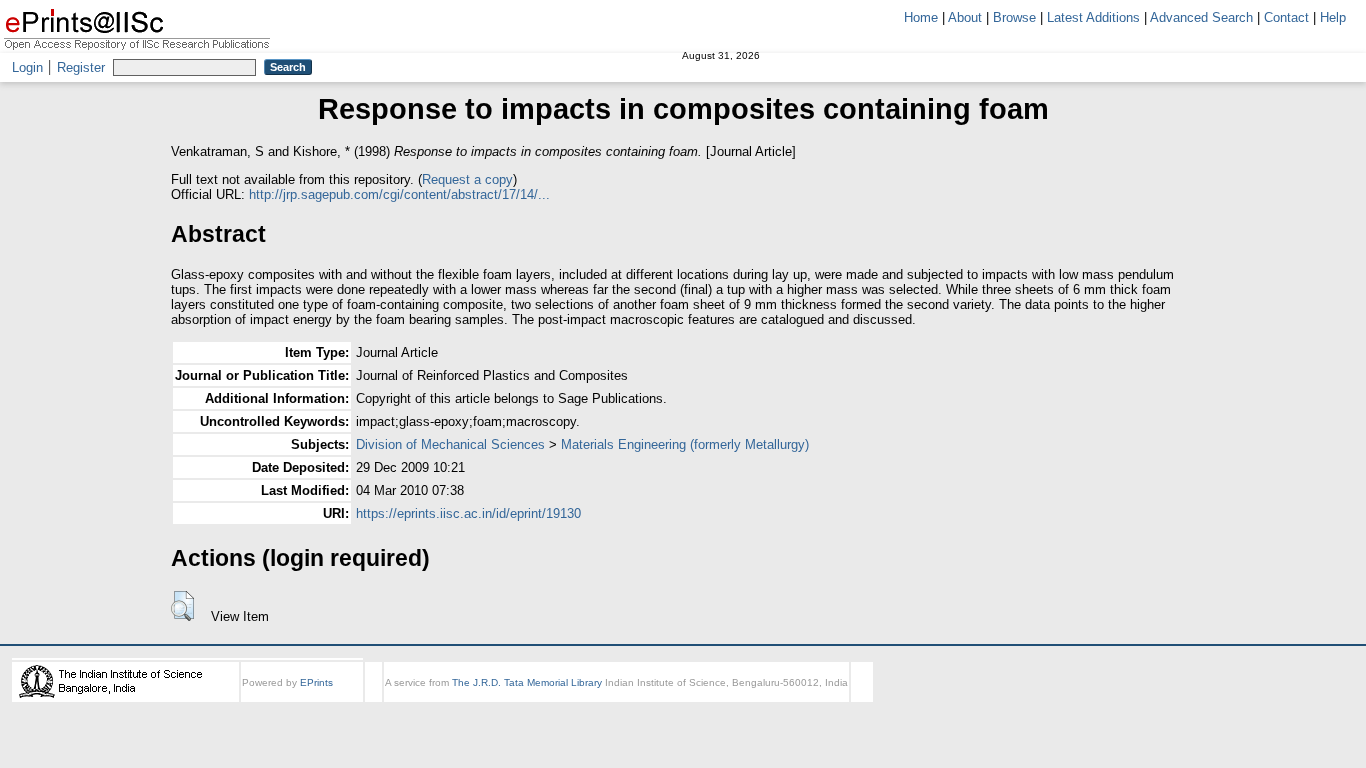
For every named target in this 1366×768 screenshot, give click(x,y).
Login (27, 67)
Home (921, 17)
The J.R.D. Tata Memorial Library (527, 682)
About (965, 17)
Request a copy (467, 179)
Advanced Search (1201, 17)
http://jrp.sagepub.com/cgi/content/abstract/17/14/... (399, 194)
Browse (1014, 17)
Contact (1286, 17)
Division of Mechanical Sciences (450, 444)
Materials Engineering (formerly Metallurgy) (685, 444)
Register (81, 67)
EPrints (316, 682)
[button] (182, 606)
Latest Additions (1093, 17)
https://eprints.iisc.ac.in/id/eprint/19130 (468, 513)
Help (1333, 17)
